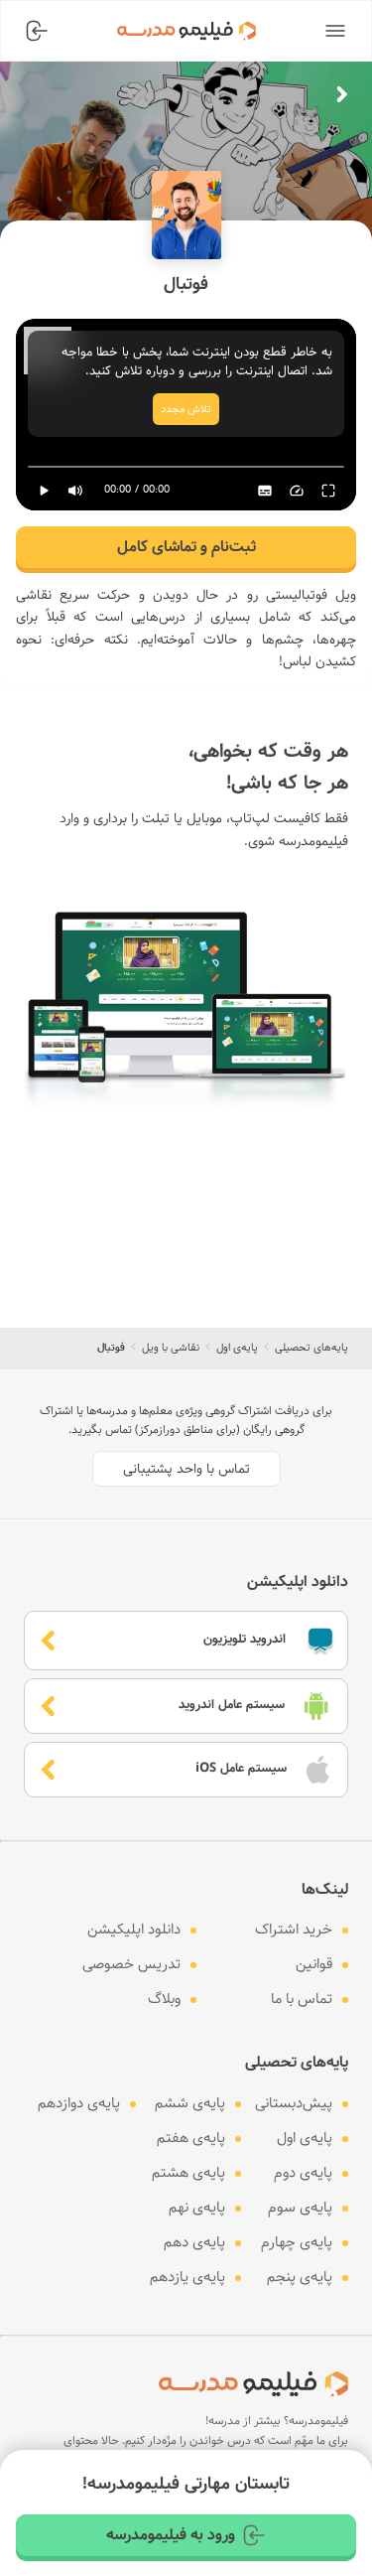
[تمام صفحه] (328, 491)
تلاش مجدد (186, 409)
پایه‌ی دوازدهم (79, 2103)
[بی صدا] (75, 491)
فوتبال (111, 1348)
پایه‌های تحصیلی (311, 1348)
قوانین (314, 1964)
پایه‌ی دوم (303, 2173)
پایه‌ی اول (237, 1348)
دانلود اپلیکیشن (134, 1930)
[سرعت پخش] (297, 491)
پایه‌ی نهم (197, 2208)
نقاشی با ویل (171, 1348)
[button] (335, 31)
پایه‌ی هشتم (188, 2173)
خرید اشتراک (294, 1930)
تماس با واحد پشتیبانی (186, 1469)
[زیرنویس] (265, 491)
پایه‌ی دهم (194, 2242)
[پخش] (44, 491)
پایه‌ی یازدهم (187, 2277)
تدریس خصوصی (131, 1964)
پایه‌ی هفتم (191, 2138)
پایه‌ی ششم (190, 2103)
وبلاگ (164, 1999)
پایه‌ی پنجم (300, 2277)
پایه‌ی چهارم (297, 2242)
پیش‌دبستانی (294, 2103)
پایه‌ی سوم (300, 2208)
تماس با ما (302, 1999)
